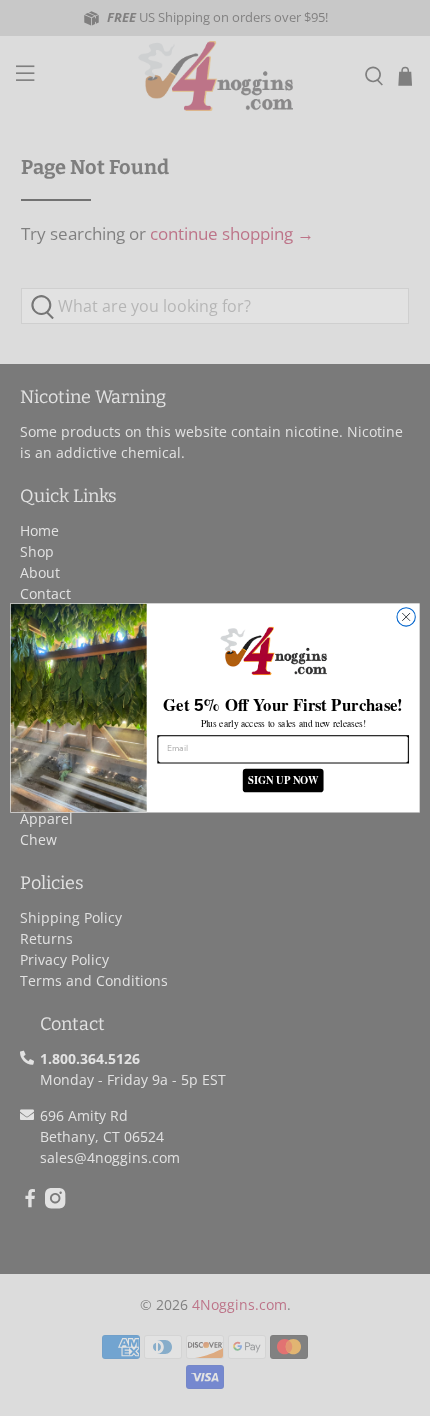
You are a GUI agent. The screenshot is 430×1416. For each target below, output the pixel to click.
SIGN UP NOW (283, 780)
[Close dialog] (406, 617)
